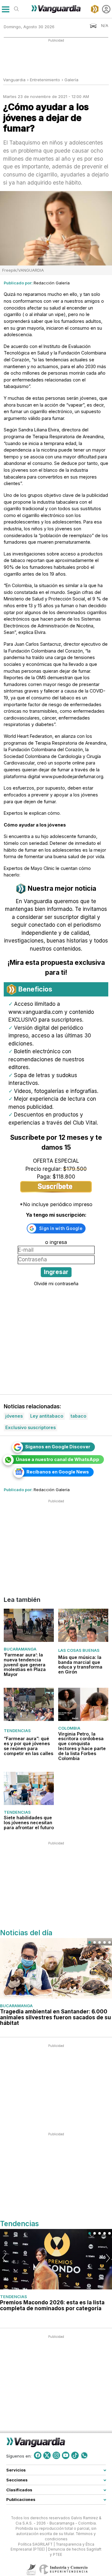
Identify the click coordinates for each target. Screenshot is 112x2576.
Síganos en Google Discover (58, 1447)
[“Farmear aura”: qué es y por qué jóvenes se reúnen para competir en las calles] (29, 1704)
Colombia (69, 1728)
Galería (71, 80)
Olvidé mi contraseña (56, 1284)
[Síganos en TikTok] (75, 2455)
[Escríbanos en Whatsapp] (84, 2455)
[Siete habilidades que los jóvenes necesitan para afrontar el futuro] (29, 1788)
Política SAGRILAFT (35, 2544)
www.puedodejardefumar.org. (73, 776)
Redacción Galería (52, 283)
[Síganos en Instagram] (56, 2455)
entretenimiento (45, 80)
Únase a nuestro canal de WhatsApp (58, 1459)
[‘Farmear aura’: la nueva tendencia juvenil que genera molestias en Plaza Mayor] (29, 1625)
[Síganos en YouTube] (66, 2455)
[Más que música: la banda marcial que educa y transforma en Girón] (83, 1625)
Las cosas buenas (79, 1650)
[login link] (106, 9)
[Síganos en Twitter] (47, 2455)
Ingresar (56, 1272)
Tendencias (17, 1731)
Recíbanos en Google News (58, 1472)
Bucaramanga (20, 1649)
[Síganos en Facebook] (38, 2455)
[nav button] (5, 9)
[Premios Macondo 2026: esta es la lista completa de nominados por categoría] (56, 2259)
